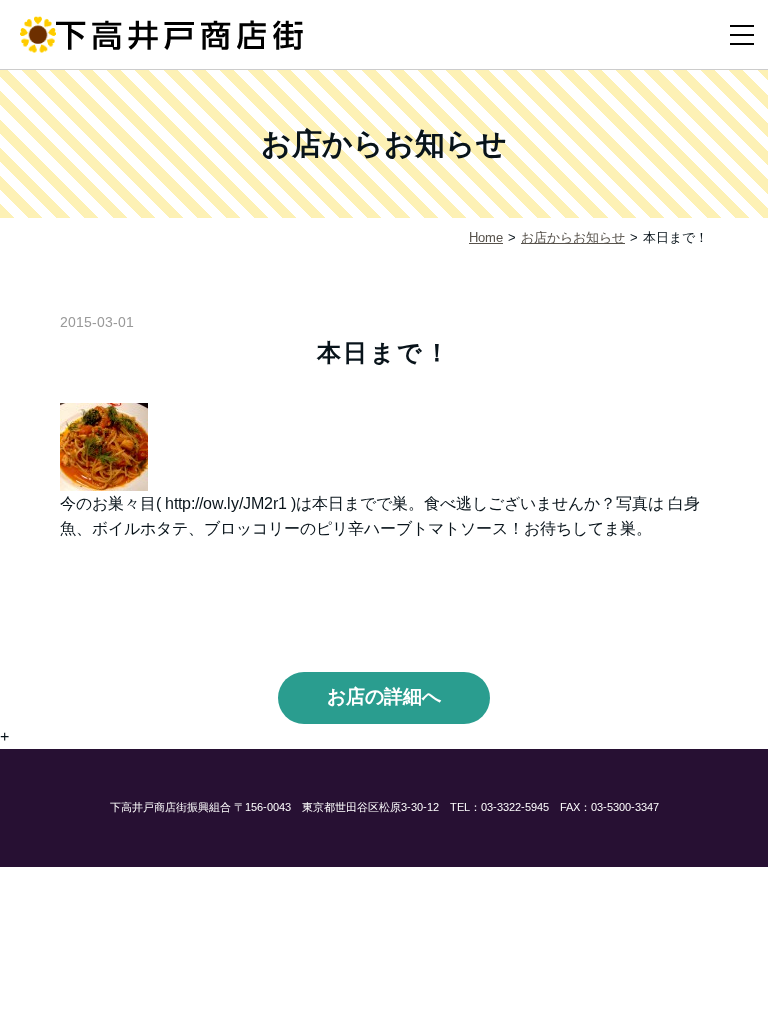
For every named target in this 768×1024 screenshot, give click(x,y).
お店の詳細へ (384, 696)
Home (486, 237)
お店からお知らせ (573, 237)
